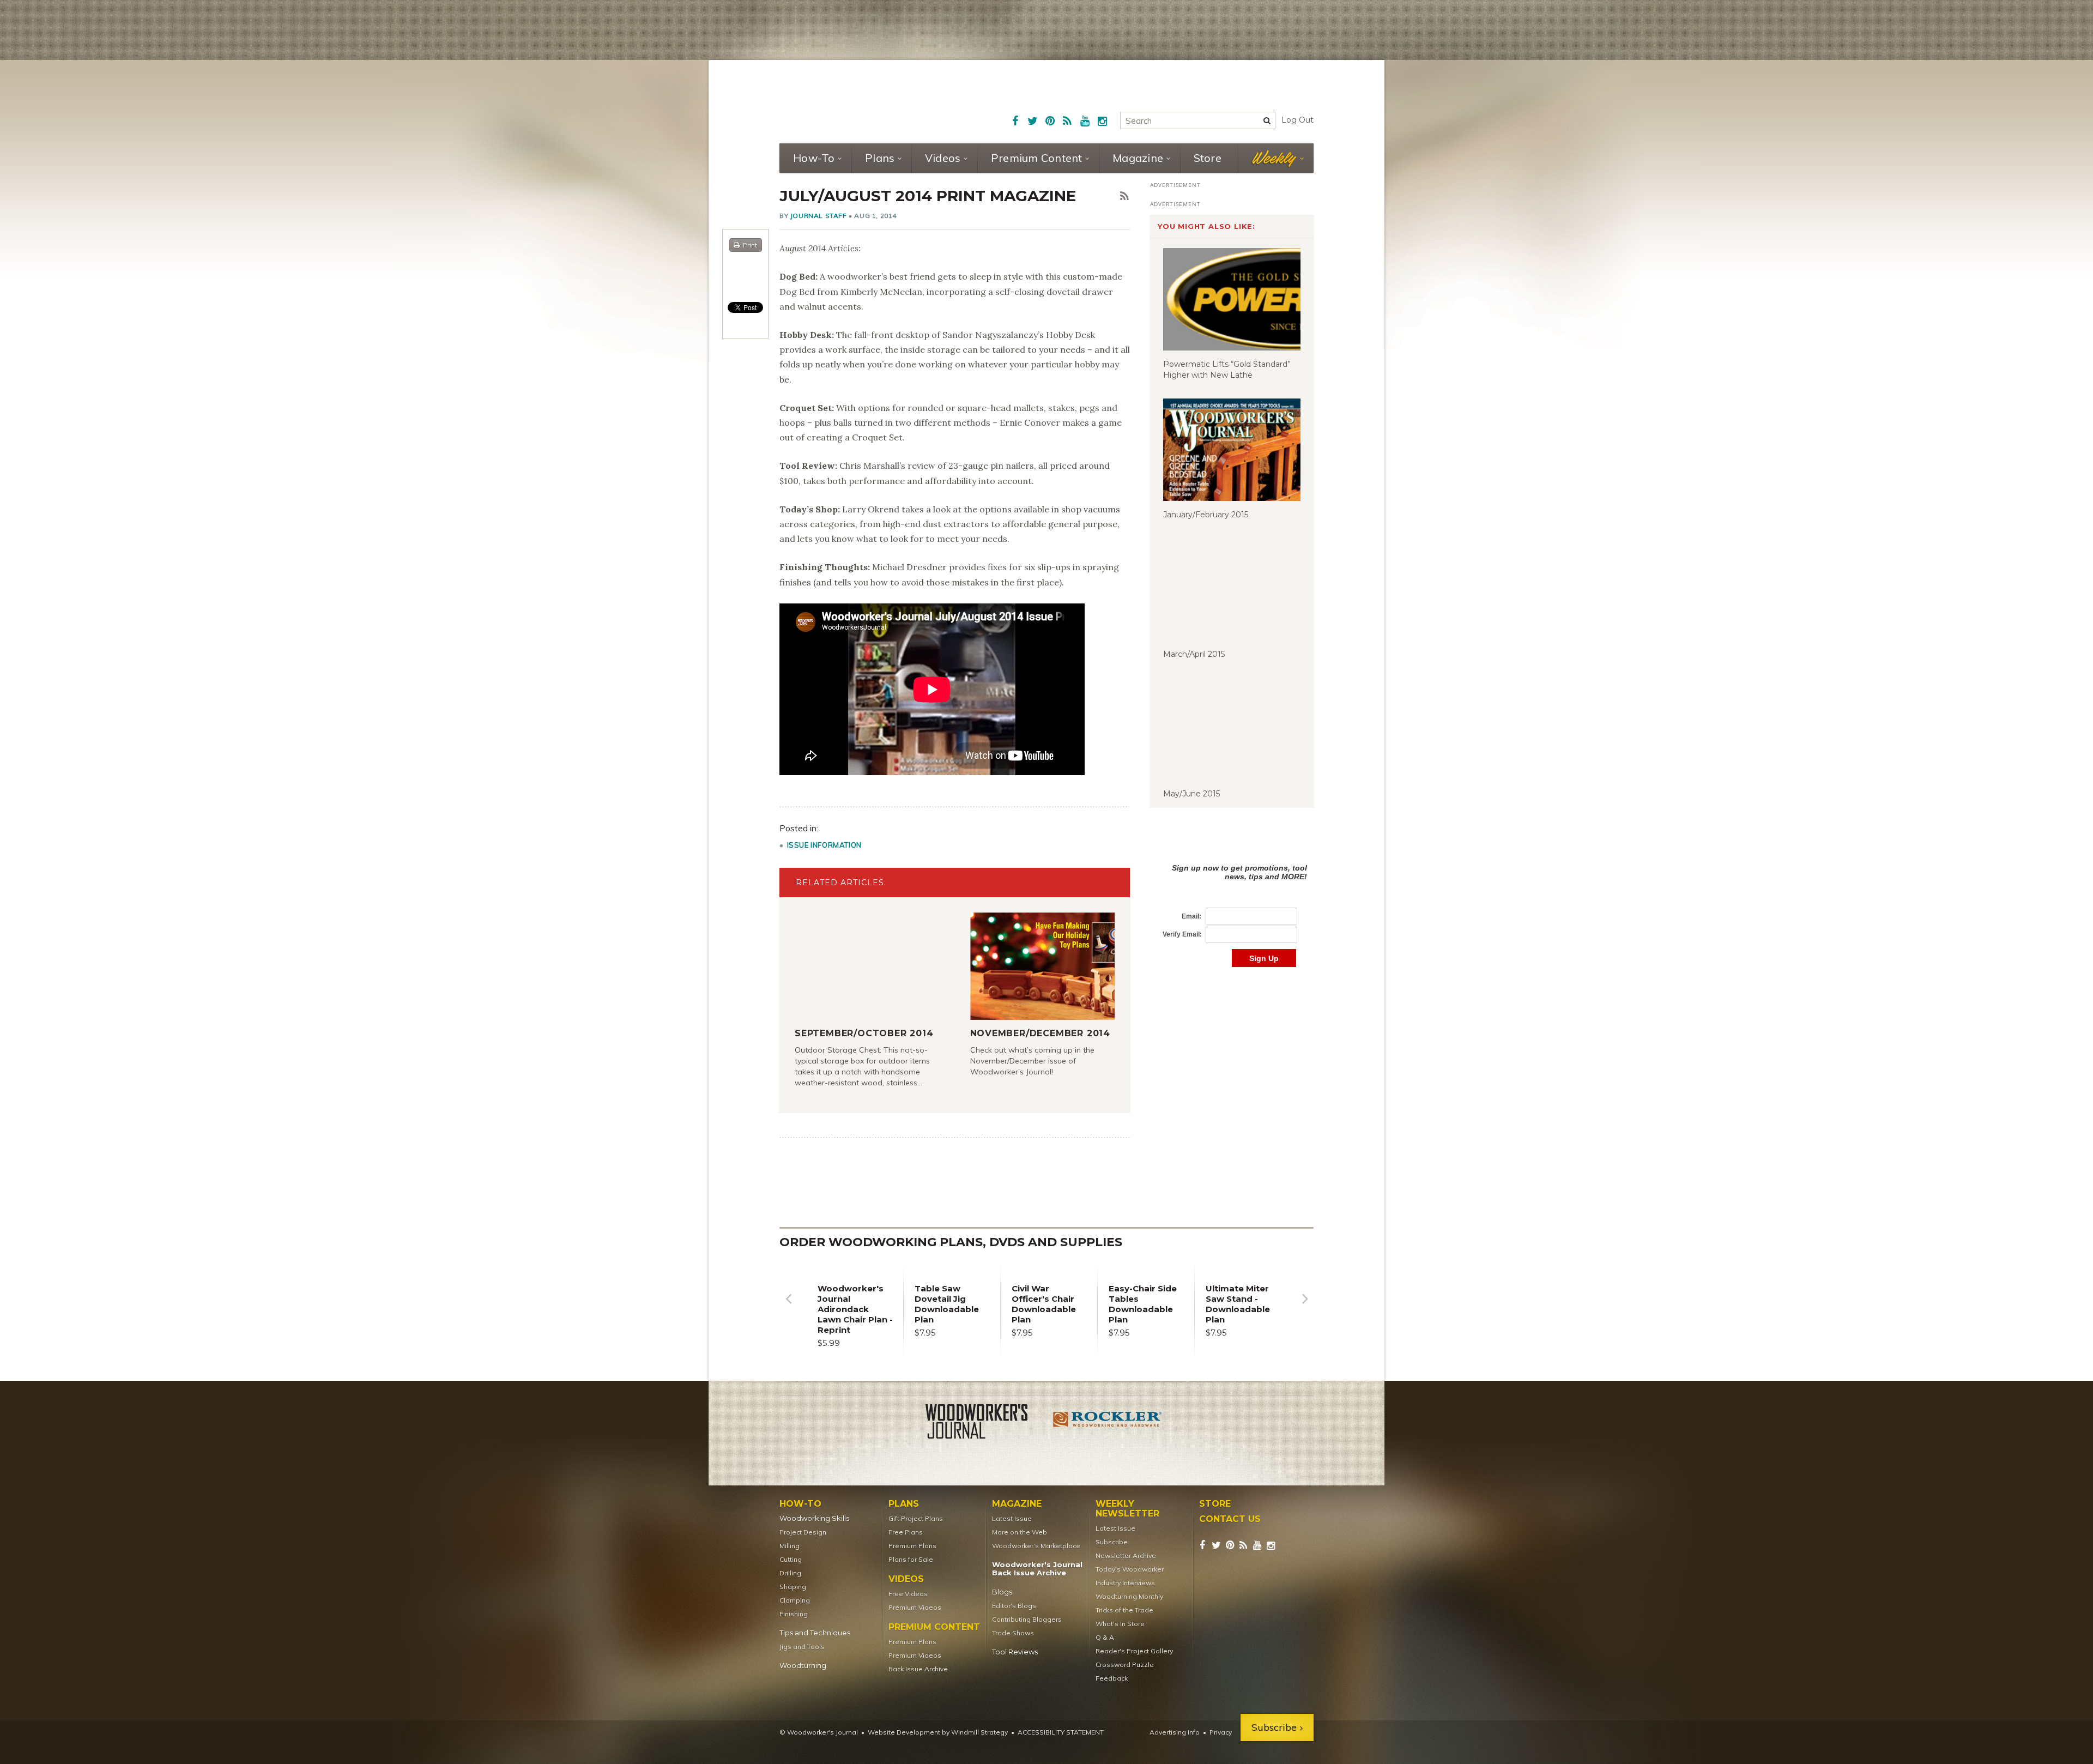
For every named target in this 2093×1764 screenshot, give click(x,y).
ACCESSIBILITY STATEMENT (1061, 1732)
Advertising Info (1175, 1732)
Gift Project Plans (916, 1518)
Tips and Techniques (815, 1633)
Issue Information (824, 845)
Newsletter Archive (1126, 1555)
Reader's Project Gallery (1134, 1651)
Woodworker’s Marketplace (1036, 1546)
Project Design (803, 1532)
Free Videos (908, 1594)
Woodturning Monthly (1129, 1596)
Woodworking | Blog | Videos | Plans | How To (862, 101)
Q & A (1105, 1637)
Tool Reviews (1015, 1652)
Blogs (1002, 1592)
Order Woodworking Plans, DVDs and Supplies (951, 1242)
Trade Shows (1013, 1633)
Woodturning (803, 1666)
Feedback (1112, 1678)
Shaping (793, 1587)
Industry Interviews (1125, 1583)
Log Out (1297, 120)
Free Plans (906, 1532)
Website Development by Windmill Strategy (938, 1732)
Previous (788, 1307)
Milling (790, 1546)
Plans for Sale (911, 1559)
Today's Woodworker (1130, 1569)
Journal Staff (819, 216)
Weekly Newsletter (1127, 1509)
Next (1305, 1307)
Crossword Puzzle (1125, 1665)
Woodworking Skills (814, 1518)
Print (750, 245)
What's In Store (1120, 1624)
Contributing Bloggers (1027, 1619)
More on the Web (1020, 1532)
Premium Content (1037, 158)
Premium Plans (912, 1546)
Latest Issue (1012, 1518)
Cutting (791, 1559)
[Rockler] (1108, 1423)
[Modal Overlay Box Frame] (1232, 904)
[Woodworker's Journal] (985, 1423)
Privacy (1221, 1732)
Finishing (794, 1614)
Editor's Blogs (1014, 1606)
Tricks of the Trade (1124, 1610)
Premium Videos (915, 1607)
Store (1208, 158)
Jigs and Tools (802, 1647)
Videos (943, 158)
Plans (880, 158)
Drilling (790, 1573)
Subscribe (1112, 1542)
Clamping (795, 1600)
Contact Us (1230, 1519)
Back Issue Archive (918, 1669)
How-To (814, 158)
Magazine (1138, 158)
